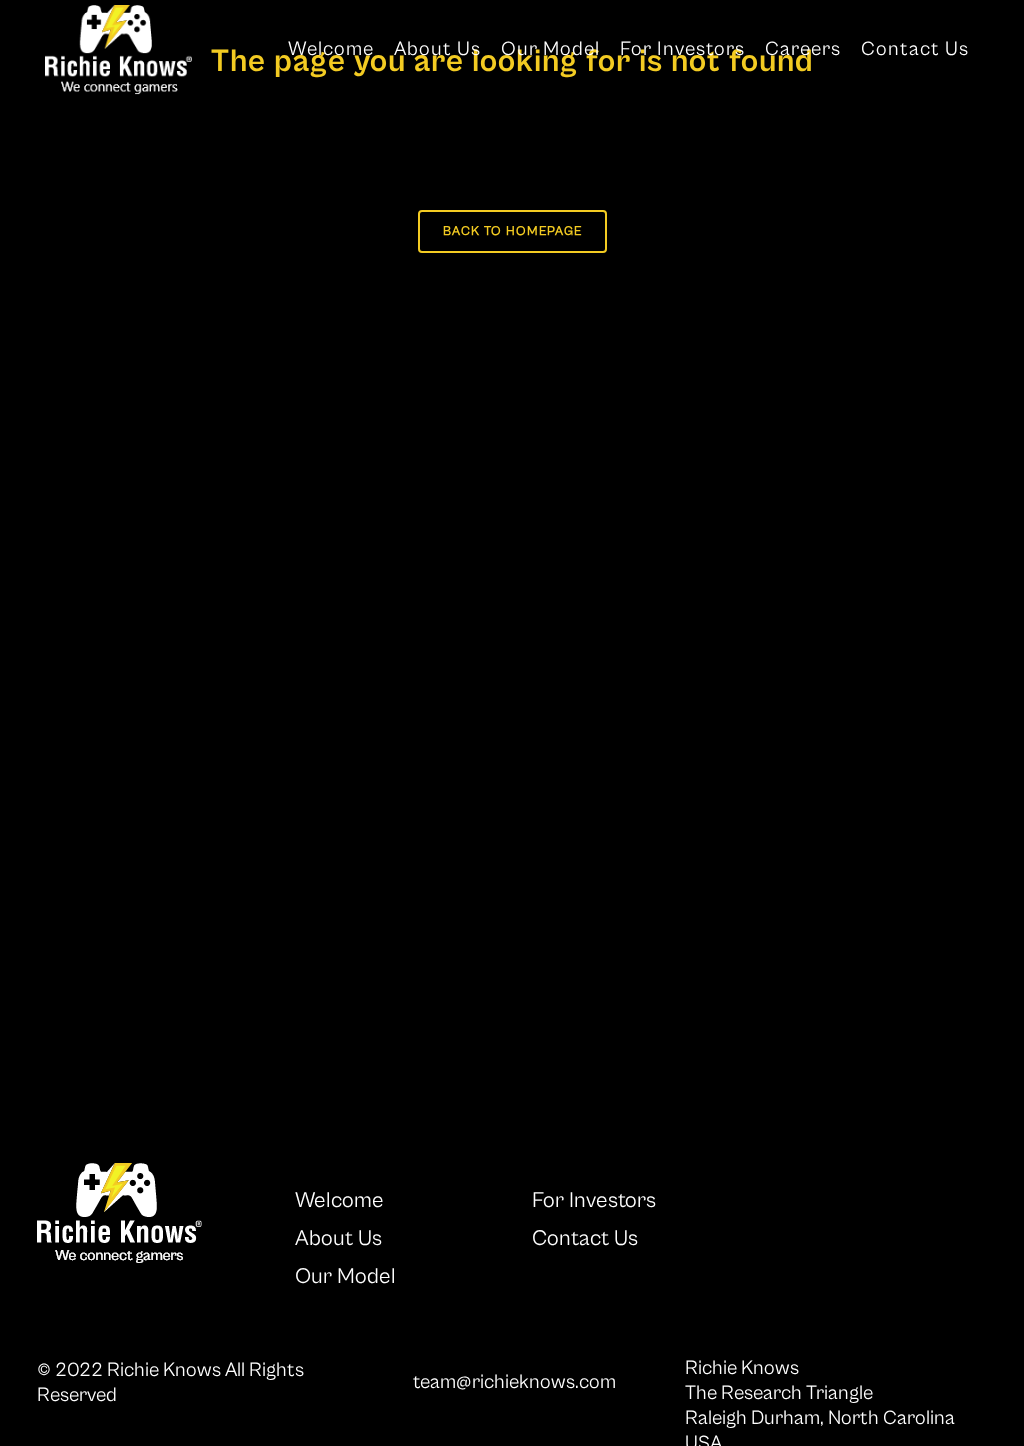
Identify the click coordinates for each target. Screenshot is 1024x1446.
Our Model (345, 1276)
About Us (338, 1238)
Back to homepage (512, 231)
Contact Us (585, 1238)
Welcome (339, 1200)
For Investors (594, 1200)
